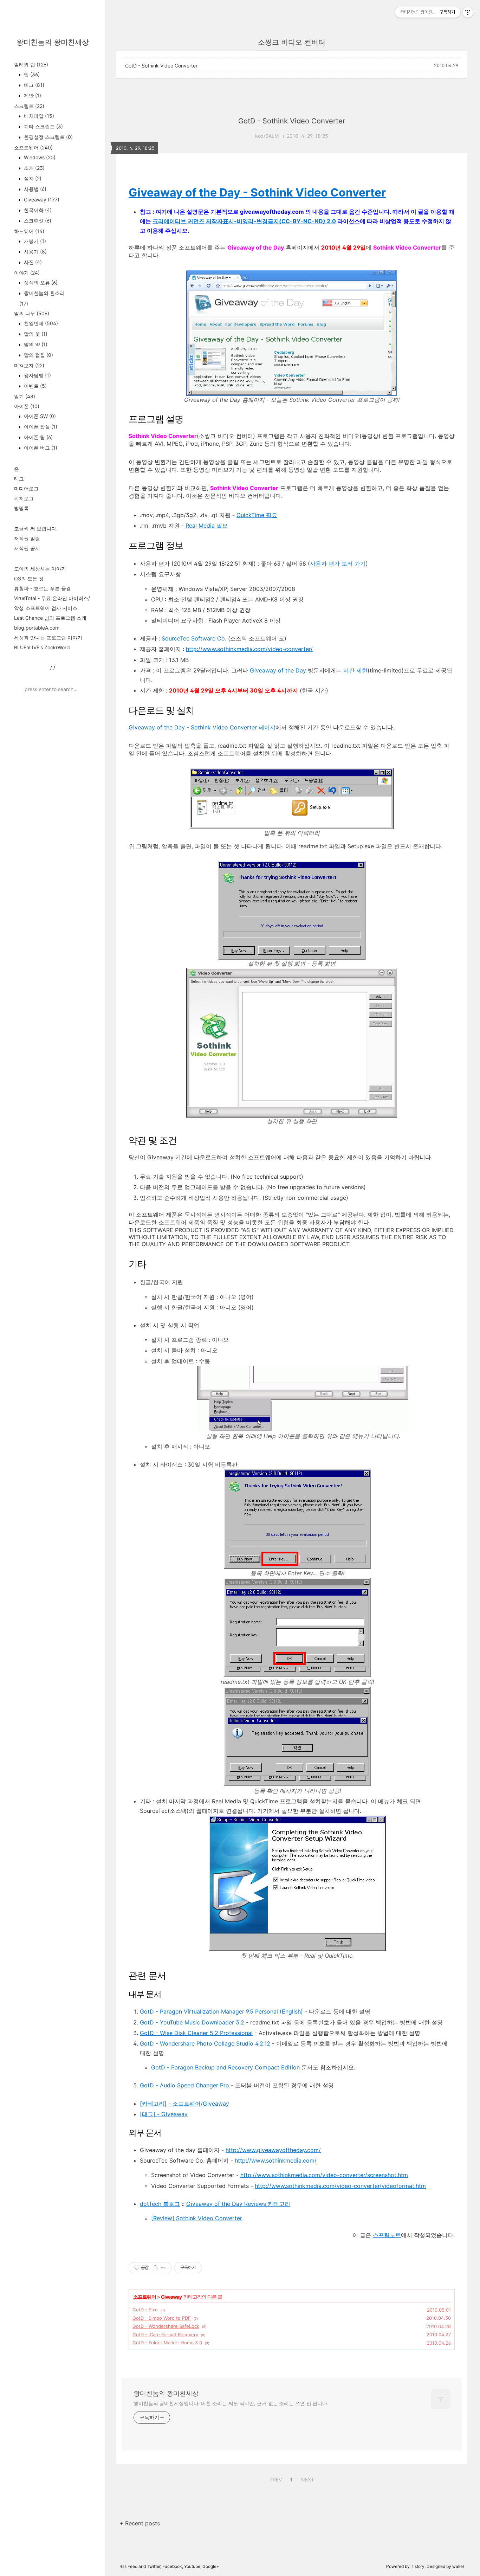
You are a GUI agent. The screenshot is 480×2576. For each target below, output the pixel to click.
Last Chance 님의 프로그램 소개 (50, 618)
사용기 (35, 252)
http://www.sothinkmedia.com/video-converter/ (249, 649)
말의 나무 (32, 313)
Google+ (211, 2566)
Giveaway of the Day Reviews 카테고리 (238, 2204)
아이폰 (27, 406)
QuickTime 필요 (257, 515)
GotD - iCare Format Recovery (165, 2334)
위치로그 (24, 498)
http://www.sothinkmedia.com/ (276, 2160)
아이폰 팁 (38, 437)
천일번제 (40, 323)
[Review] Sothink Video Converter (197, 2218)
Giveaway (41, 199)
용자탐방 (37, 375)
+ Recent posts (140, 2523)
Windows (39, 157)
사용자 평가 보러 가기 (338, 563)
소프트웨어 (33, 147)
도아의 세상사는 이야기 (40, 569)
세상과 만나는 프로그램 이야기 (48, 637)
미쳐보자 (29, 365)
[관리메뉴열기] (468, 12)
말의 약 (35, 344)
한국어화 (37, 210)
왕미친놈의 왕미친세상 (53, 42)
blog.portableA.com (37, 628)
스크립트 (29, 106)
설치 (32, 178)
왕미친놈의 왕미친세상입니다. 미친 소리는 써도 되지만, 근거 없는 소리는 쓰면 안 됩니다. (231, 2403)
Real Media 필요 (207, 526)
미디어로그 (26, 488)
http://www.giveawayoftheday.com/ (273, 2150)
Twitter (154, 2566)
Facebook (172, 2566)
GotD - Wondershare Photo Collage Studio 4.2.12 (205, 2043)
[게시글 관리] (164, 2268)
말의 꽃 (35, 334)
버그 (33, 85)
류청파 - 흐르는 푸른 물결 (43, 588)
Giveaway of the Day (278, 670)
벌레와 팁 (31, 65)
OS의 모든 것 (29, 578)
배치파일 (38, 116)
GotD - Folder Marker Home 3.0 (167, 2343)
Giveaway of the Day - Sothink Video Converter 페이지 (202, 727)
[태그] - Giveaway (164, 2114)
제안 (32, 95)
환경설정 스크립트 (48, 137)
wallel (458, 2566)
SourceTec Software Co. (194, 638)
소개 (34, 168)
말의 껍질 (38, 355)
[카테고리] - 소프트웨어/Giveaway (184, 2104)
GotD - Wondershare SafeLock (166, 2326)
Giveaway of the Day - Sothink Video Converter (257, 192)
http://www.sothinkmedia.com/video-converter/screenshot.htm (324, 2175)
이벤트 (35, 386)
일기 (25, 396)
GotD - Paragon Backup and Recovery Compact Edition (225, 2067)
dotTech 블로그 (160, 2204)
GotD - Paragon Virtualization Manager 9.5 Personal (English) (221, 2011)
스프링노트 (387, 2235)
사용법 (34, 189)
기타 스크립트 (43, 126)
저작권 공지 (27, 548)
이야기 (27, 273)
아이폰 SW (39, 416)
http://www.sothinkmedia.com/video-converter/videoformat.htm (340, 2186)
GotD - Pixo (145, 2310)
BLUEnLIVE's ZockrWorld (42, 647)
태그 (19, 479)
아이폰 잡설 (40, 427)
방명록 (21, 508)
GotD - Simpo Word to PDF (162, 2318)
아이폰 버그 (40, 448)
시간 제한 (355, 670)
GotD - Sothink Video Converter (161, 66)
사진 (32, 262)
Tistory (418, 2566)
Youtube (192, 2566)
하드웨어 (29, 231)
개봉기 (34, 241)
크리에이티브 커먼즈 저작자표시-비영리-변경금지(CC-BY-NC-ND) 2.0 (244, 221)
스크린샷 (37, 221)
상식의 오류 (40, 282)
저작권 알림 (27, 538)
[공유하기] (155, 2268)
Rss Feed (128, 2566)
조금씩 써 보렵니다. (36, 529)
